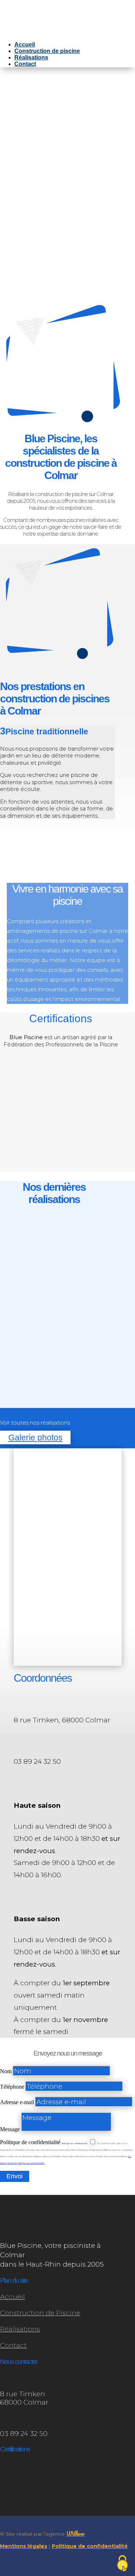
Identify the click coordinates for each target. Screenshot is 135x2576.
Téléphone (12, 2087)
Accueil (25, 44)
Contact (25, 64)
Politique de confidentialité (30, 2142)
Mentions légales (24, 2546)
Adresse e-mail (17, 2102)
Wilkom (75, 2533)
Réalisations (31, 57)
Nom (6, 2071)
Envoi (15, 2176)
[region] (67, 187)
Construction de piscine (47, 51)
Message (10, 2129)
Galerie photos (35, 1438)
